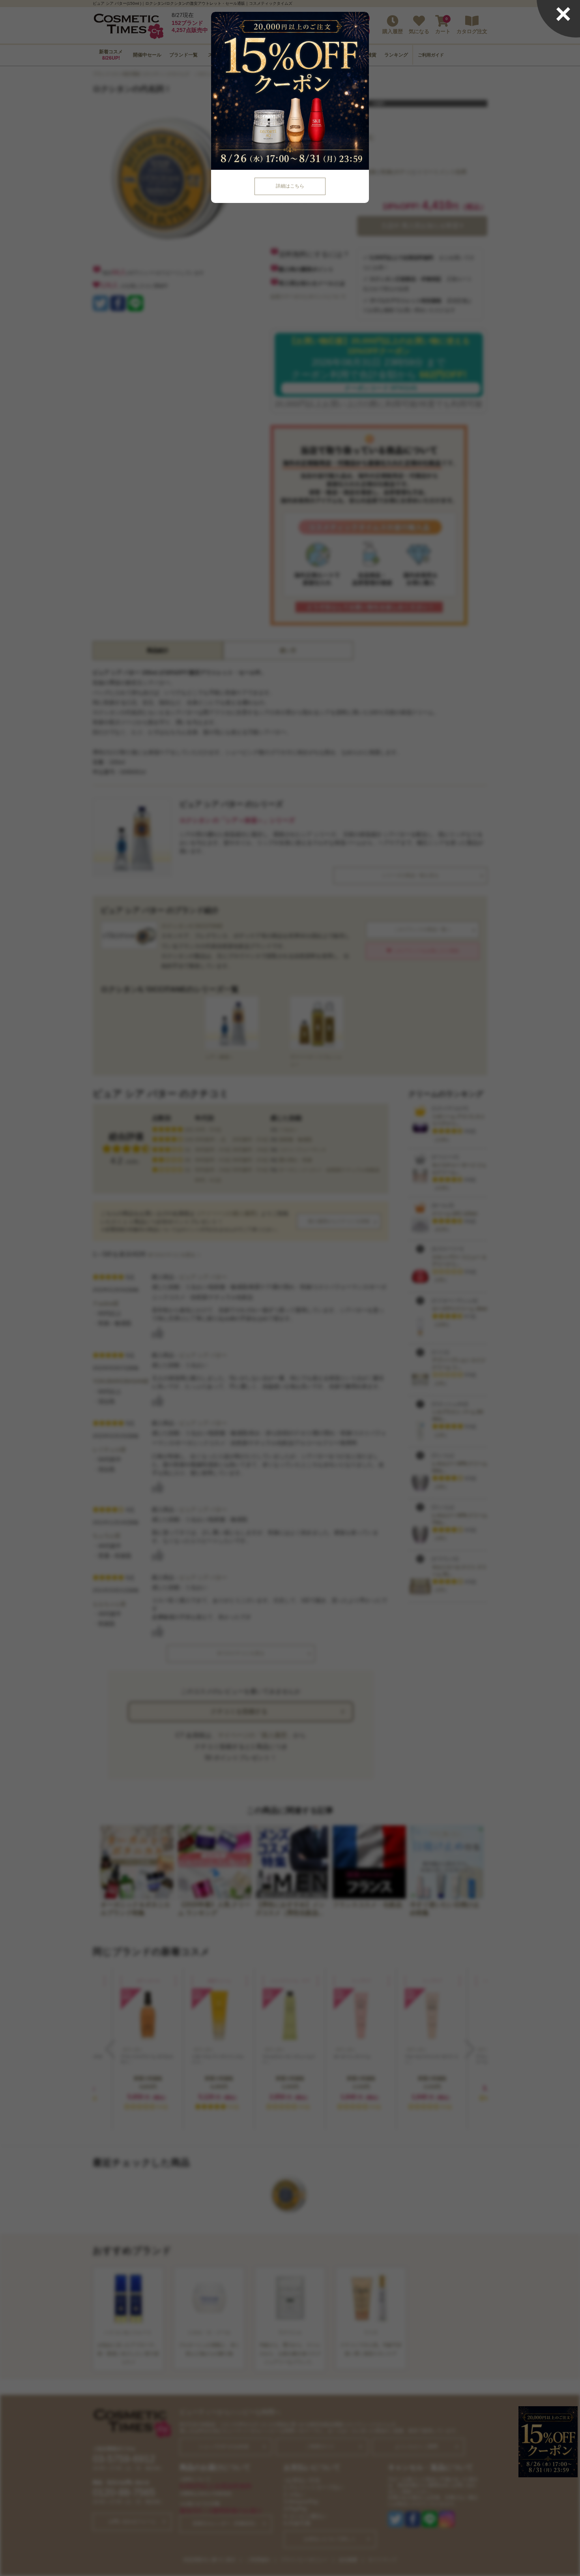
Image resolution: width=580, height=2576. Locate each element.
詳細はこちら (290, 186)
